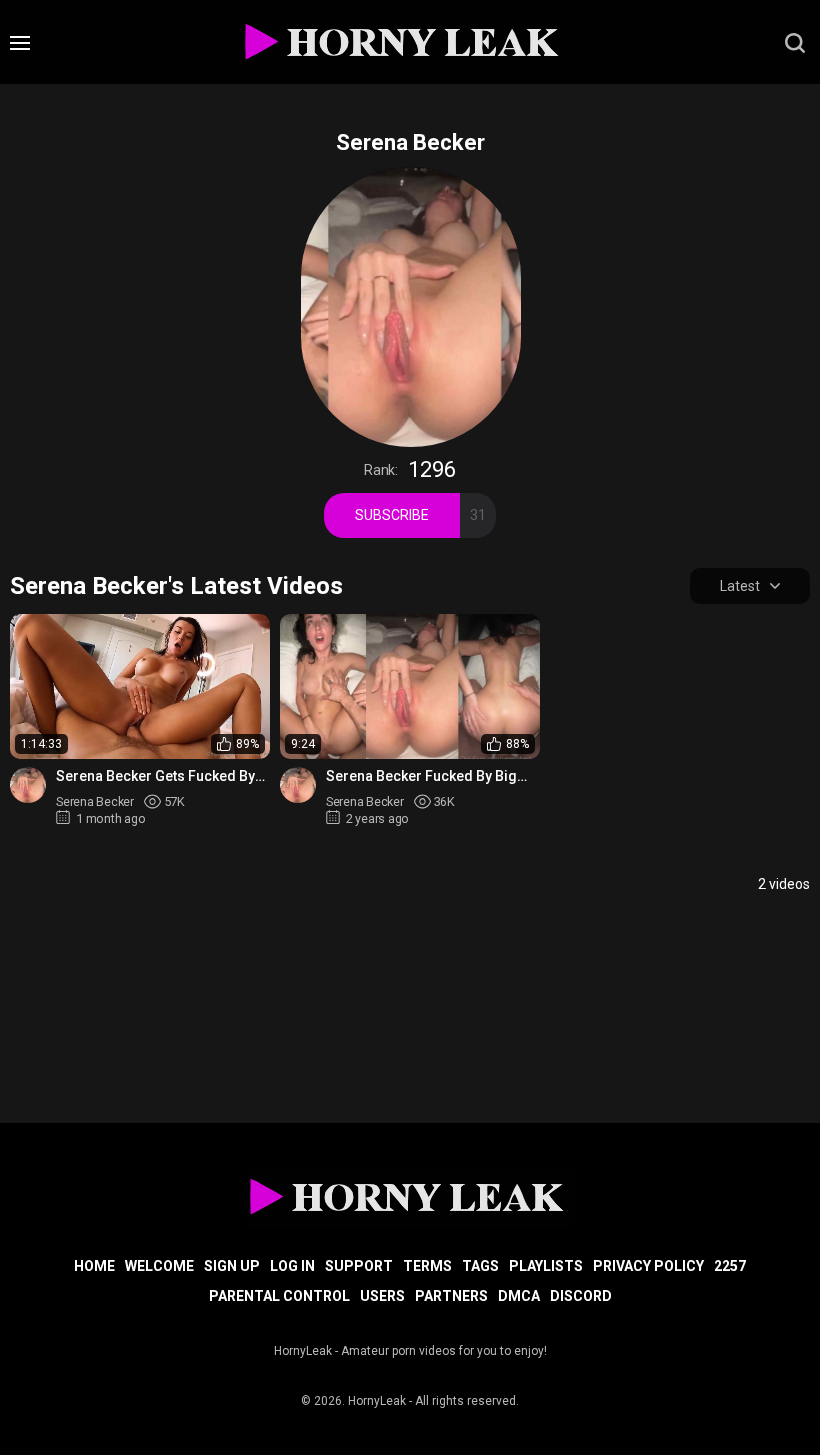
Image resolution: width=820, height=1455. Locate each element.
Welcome (159, 1266)
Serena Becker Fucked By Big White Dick (421, 776)
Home (94, 1266)
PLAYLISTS (546, 1266)
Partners (451, 1296)
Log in (292, 1266)
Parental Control (279, 1296)
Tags (480, 1266)
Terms (427, 1266)
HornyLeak (377, 1401)
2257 (730, 1266)
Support (359, 1266)
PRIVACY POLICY (648, 1266)
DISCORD (581, 1296)
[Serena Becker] (28, 785)
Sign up (232, 1266)
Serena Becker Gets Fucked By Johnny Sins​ (155, 776)
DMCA (519, 1296)
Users (382, 1296)
